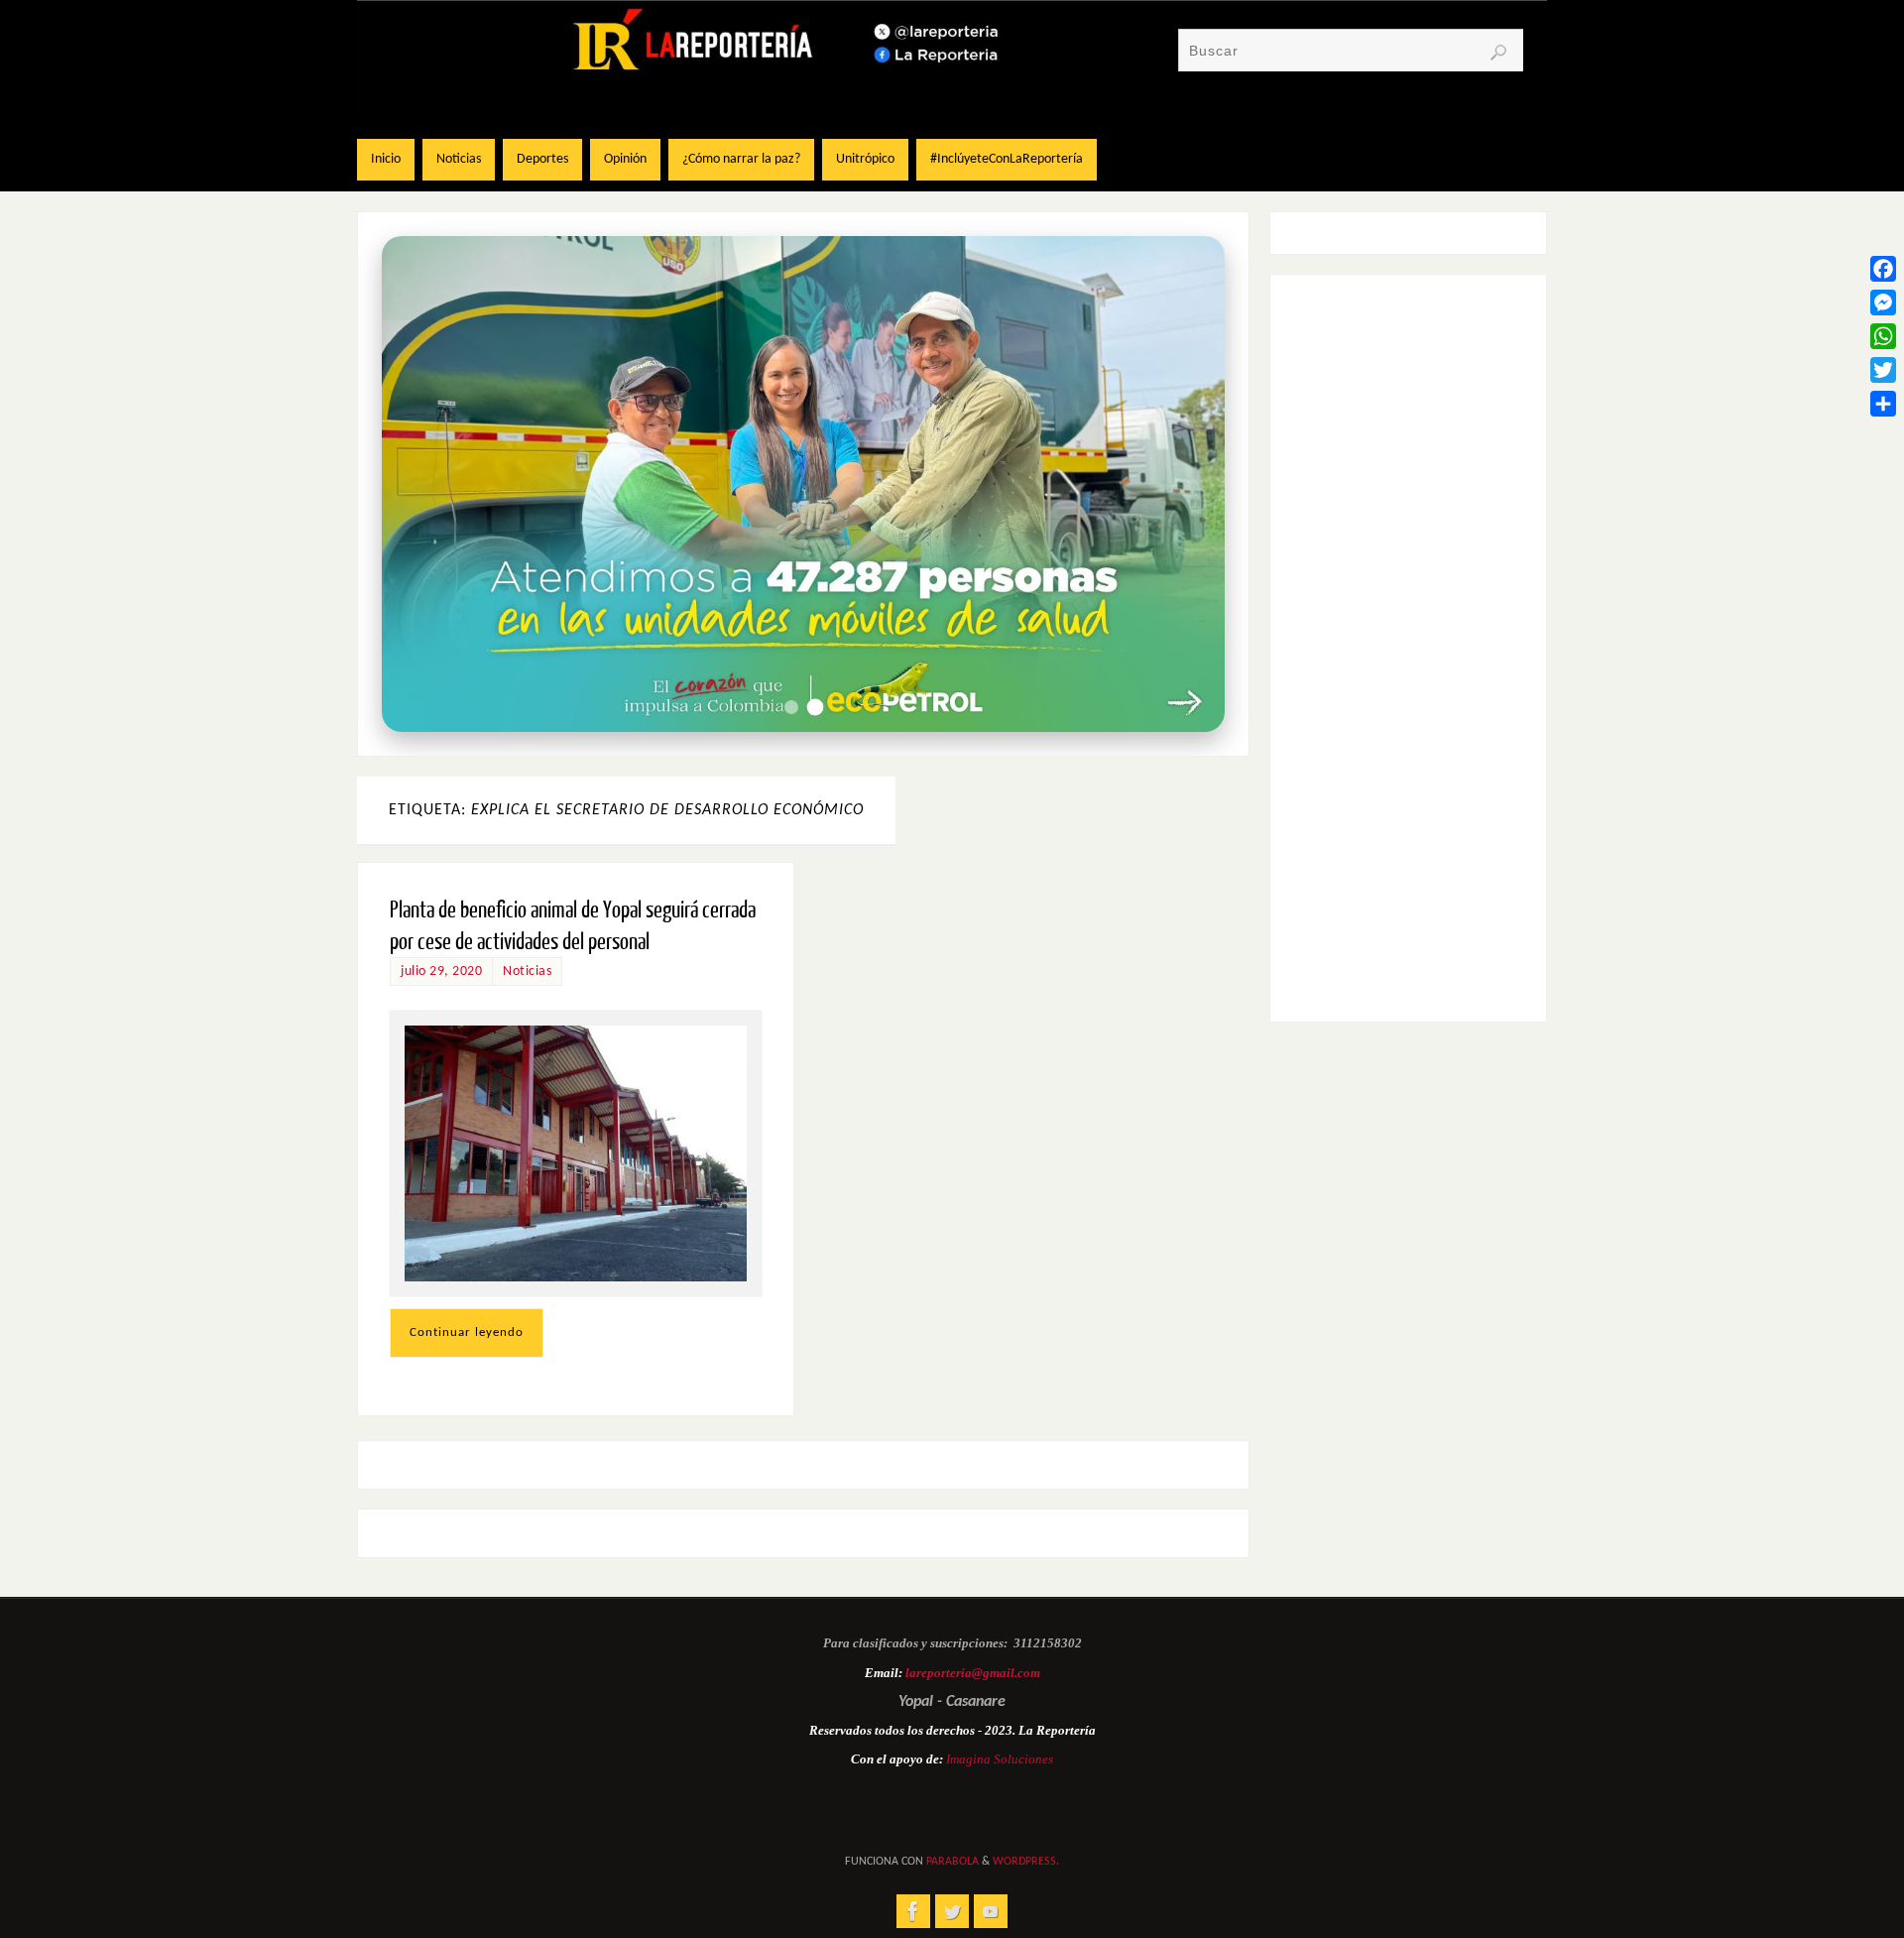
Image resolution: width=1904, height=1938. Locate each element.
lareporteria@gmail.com (973, 1673)
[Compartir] (1883, 404)
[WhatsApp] (1883, 336)
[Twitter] (1883, 370)
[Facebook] (1883, 269)
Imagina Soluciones (1000, 1759)
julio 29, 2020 (441, 971)
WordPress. (1026, 1862)
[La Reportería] (913, 1911)
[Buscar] (1498, 53)
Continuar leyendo (467, 1332)
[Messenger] (1883, 303)
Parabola (952, 1862)
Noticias (527, 971)
